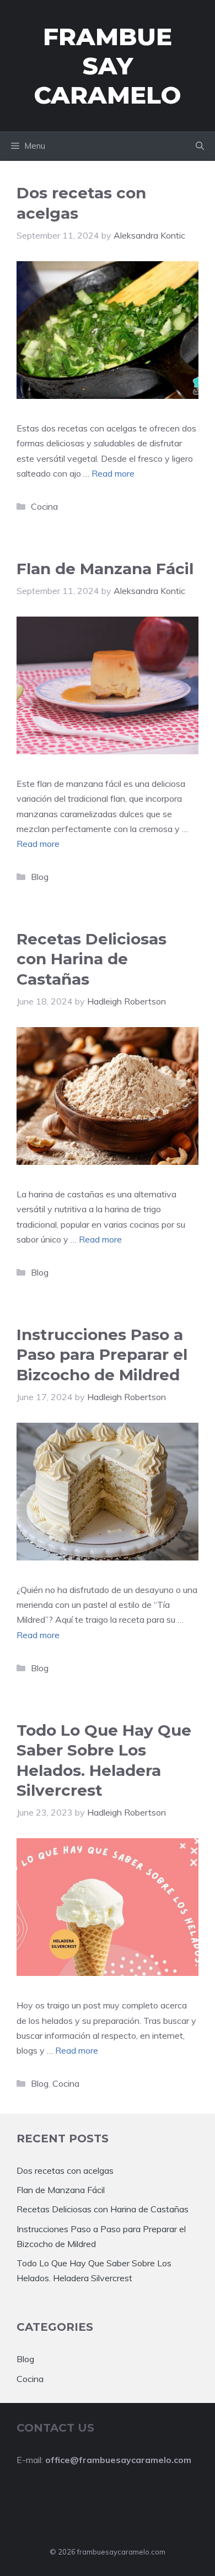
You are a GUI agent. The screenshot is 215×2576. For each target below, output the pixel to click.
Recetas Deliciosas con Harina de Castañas (92, 959)
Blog (40, 877)
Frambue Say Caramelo (108, 66)
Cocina (44, 506)
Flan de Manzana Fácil (105, 569)
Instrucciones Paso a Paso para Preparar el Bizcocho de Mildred (102, 1355)
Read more (113, 473)
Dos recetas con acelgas (65, 2170)
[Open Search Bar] (200, 146)
